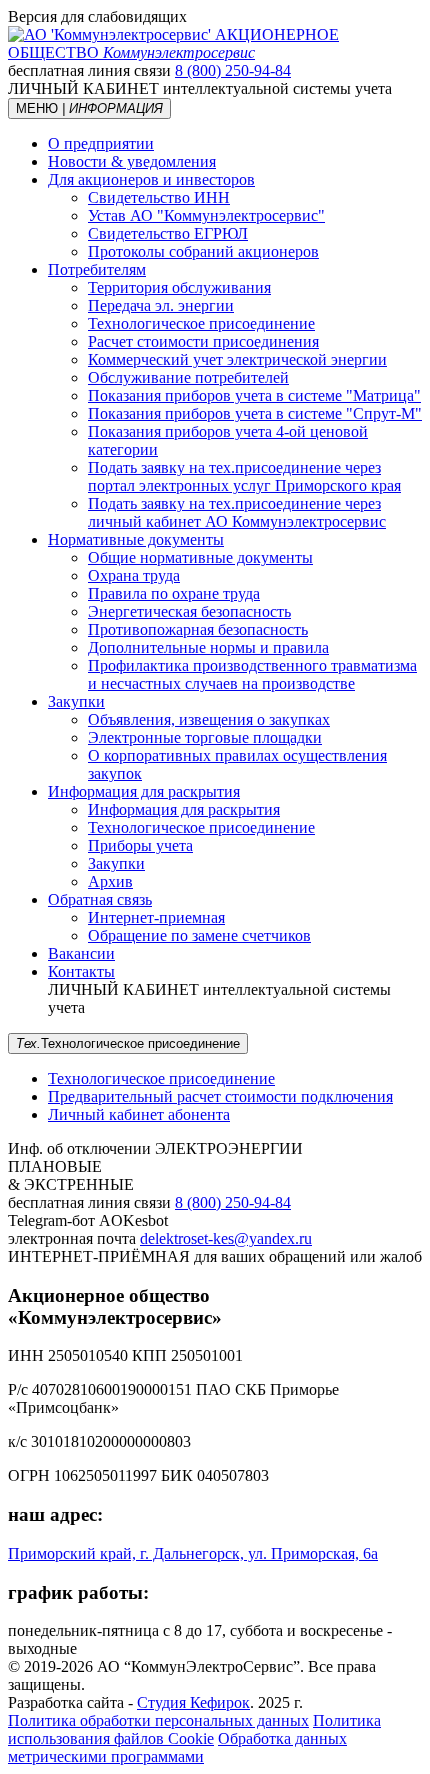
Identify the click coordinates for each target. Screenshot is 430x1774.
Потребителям (97, 269)
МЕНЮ (89, 108)
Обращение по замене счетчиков (199, 935)
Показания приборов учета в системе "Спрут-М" (255, 413)
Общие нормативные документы (200, 557)
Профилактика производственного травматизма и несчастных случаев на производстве (252, 674)
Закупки (76, 701)
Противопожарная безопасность (198, 629)
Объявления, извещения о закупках (209, 719)
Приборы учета (140, 845)
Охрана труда (134, 575)
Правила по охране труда (174, 593)
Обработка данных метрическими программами (177, 1747)
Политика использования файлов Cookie (194, 1729)
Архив (110, 881)
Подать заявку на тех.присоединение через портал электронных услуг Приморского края (244, 476)
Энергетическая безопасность (189, 611)
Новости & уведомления (132, 161)
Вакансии (81, 953)
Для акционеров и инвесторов (151, 179)
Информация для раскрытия (144, 791)
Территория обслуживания (179, 287)
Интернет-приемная (156, 917)
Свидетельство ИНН (159, 197)
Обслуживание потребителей (188, 377)
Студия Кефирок (193, 1702)
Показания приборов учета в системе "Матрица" (254, 395)
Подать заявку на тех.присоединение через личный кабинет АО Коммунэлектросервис (237, 512)
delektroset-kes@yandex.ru (226, 1238)
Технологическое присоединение (201, 323)
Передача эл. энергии (161, 305)
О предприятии (101, 143)
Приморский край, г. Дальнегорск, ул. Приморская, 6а (193, 1553)
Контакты (81, 971)
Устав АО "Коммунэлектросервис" (206, 215)
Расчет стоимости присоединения (203, 341)
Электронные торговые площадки (205, 737)
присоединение (128, 1043)
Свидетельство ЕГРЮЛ (168, 233)
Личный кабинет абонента (139, 1114)
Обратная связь (100, 899)
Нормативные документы (136, 539)
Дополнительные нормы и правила (208, 647)
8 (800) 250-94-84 (233, 70)
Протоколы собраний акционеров (203, 251)
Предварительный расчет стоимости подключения (220, 1096)
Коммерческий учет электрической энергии (237, 359)
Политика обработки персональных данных (158, 1720)
